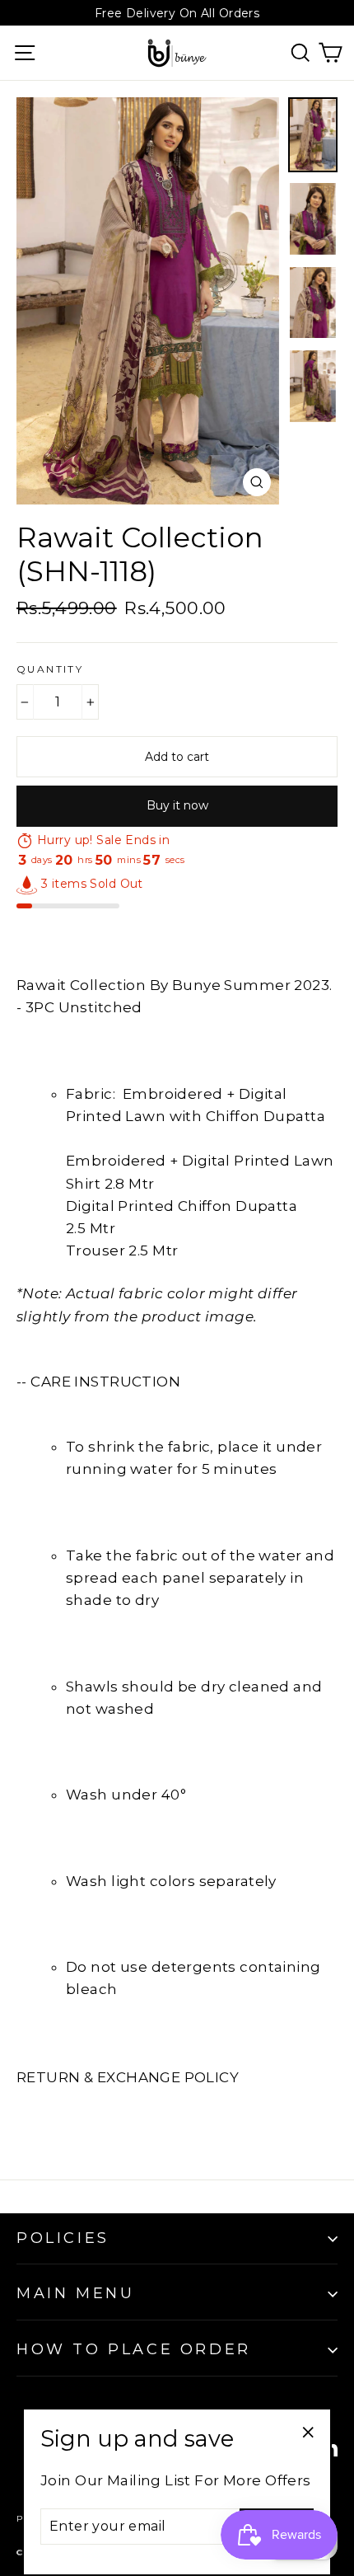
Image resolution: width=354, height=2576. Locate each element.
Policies (63, 2238)
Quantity (50, 669)
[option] (148, 301)
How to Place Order (134, 2349)
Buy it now (177, 805)
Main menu (75, 2293)
